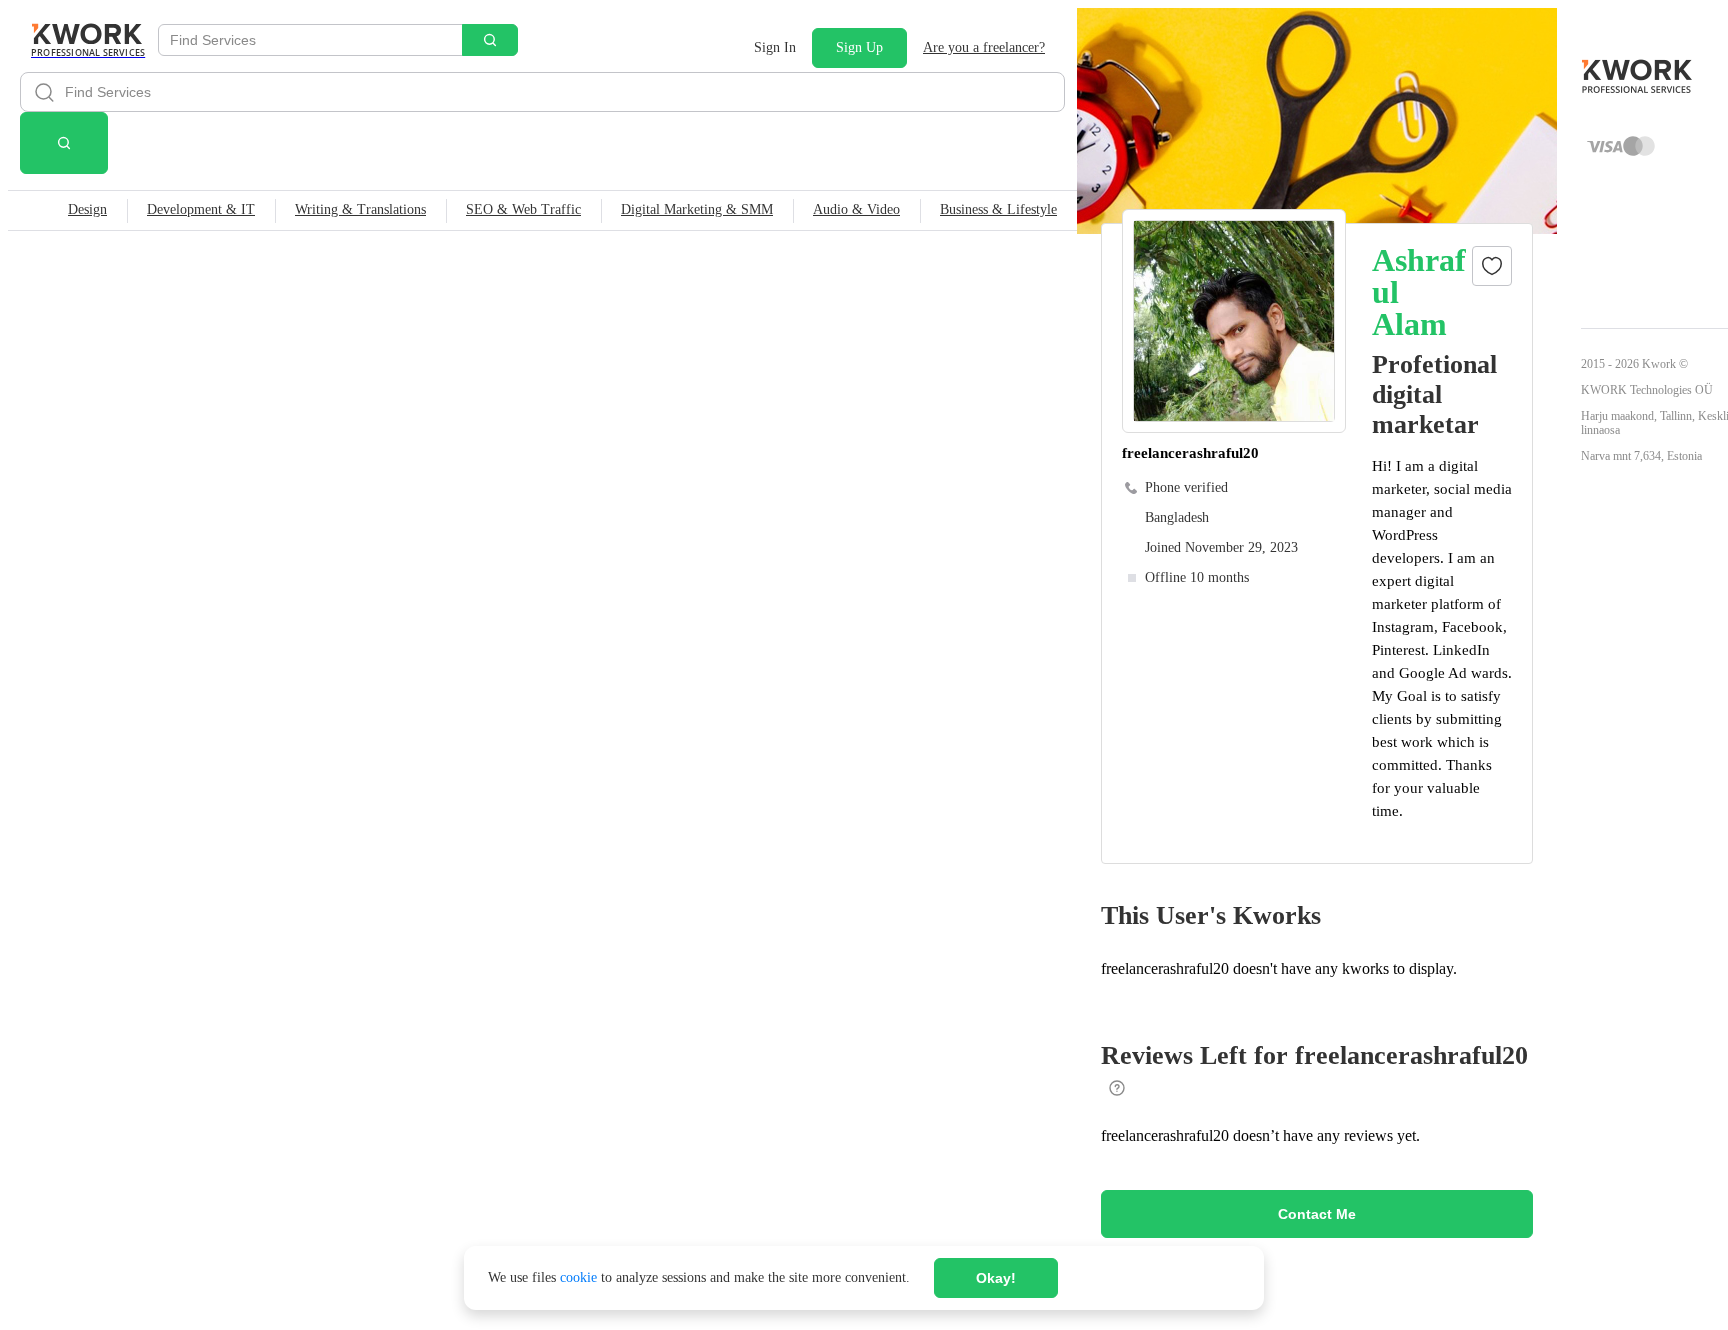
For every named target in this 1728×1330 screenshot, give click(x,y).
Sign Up (859, 47)
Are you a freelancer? (984, 47)
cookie (578, 1277)
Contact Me (1317, 1214)
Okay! (996, 1278)
